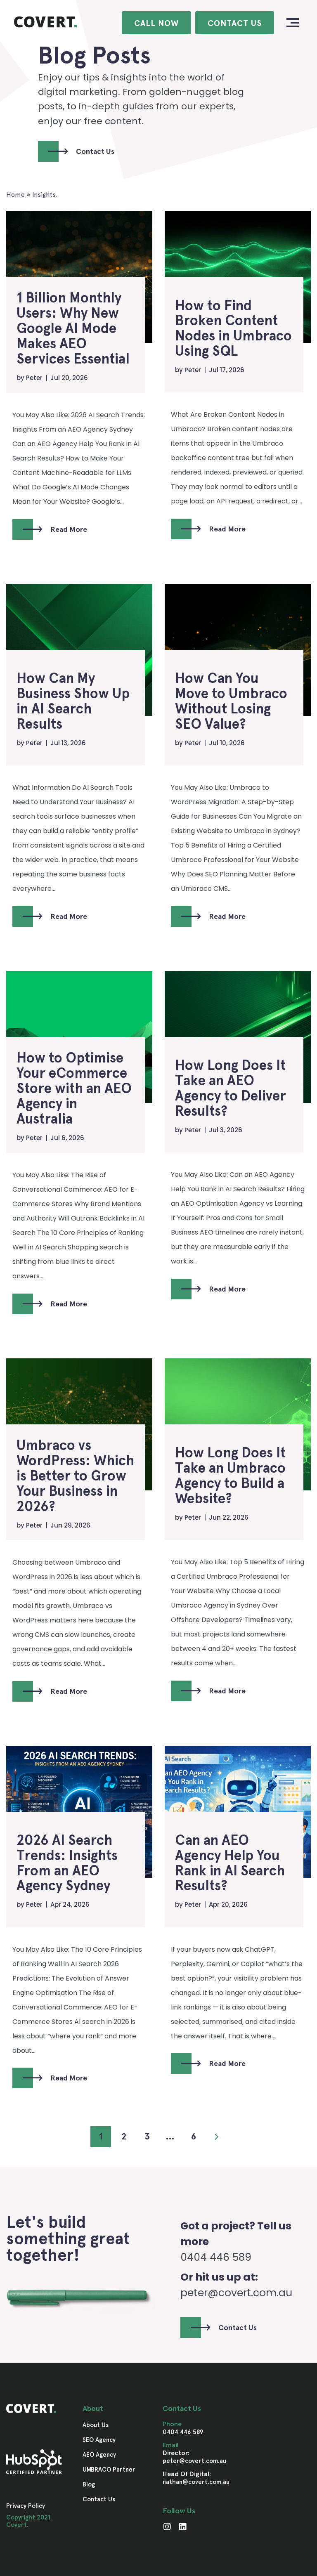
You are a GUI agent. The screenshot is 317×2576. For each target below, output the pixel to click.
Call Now (156, 23)
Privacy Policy (26, 2506)
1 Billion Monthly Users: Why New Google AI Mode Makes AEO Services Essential (73, 329)
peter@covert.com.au (236, 2293)
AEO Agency (99, 2455)
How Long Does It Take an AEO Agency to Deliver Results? (231, 1088)
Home (15, 195)
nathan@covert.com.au (196, 2482)
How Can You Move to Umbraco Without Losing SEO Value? (231, 701)
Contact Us (235, 23)
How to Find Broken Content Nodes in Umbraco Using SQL (233, 329)
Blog (89, 2484)
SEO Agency (99, 2440)
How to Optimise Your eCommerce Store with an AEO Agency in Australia (74, 1089)
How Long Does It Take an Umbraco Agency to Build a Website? (230, 1476)
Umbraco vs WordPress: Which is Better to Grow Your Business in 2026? (75, 1476)
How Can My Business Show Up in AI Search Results (73, 701)
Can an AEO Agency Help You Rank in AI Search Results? (230, 1863)
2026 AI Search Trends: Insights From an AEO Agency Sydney (67, 1863)
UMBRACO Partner (109, 2470)
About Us (96, 2425)
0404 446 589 (183, 2432)
